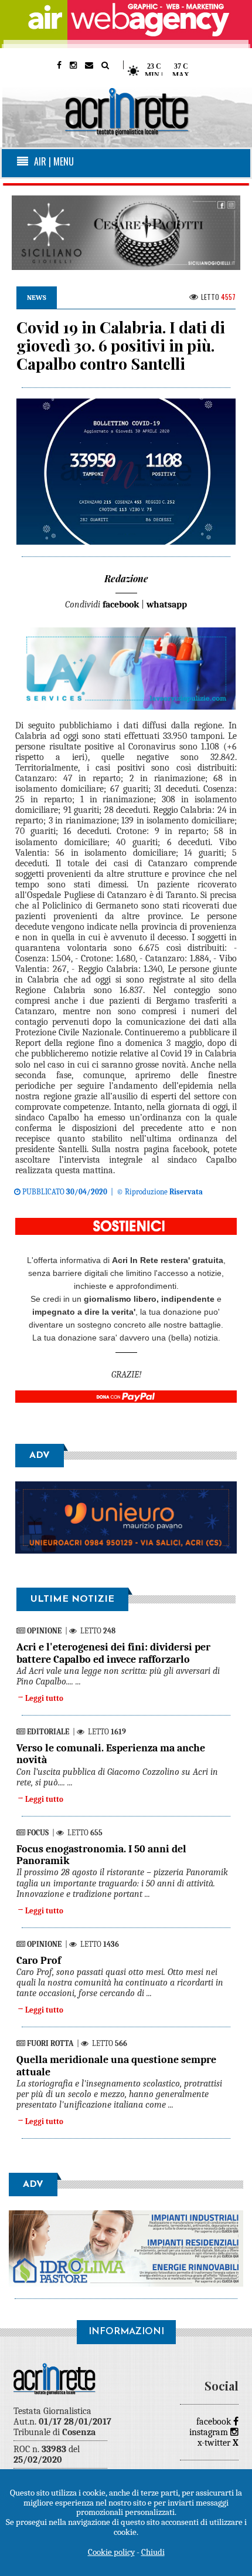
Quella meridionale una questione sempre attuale (116, 2066)
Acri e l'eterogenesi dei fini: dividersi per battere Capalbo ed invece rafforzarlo (113, 1653)
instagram (210, 2432)
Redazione (126, 578)
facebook (215, 2422)
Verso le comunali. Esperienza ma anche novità (111, 1754)
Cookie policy (111, 2552)
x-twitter (218, 2443)
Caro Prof (39, 1961)
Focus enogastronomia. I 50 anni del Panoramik (101, 1855)
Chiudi (153, 2552)
